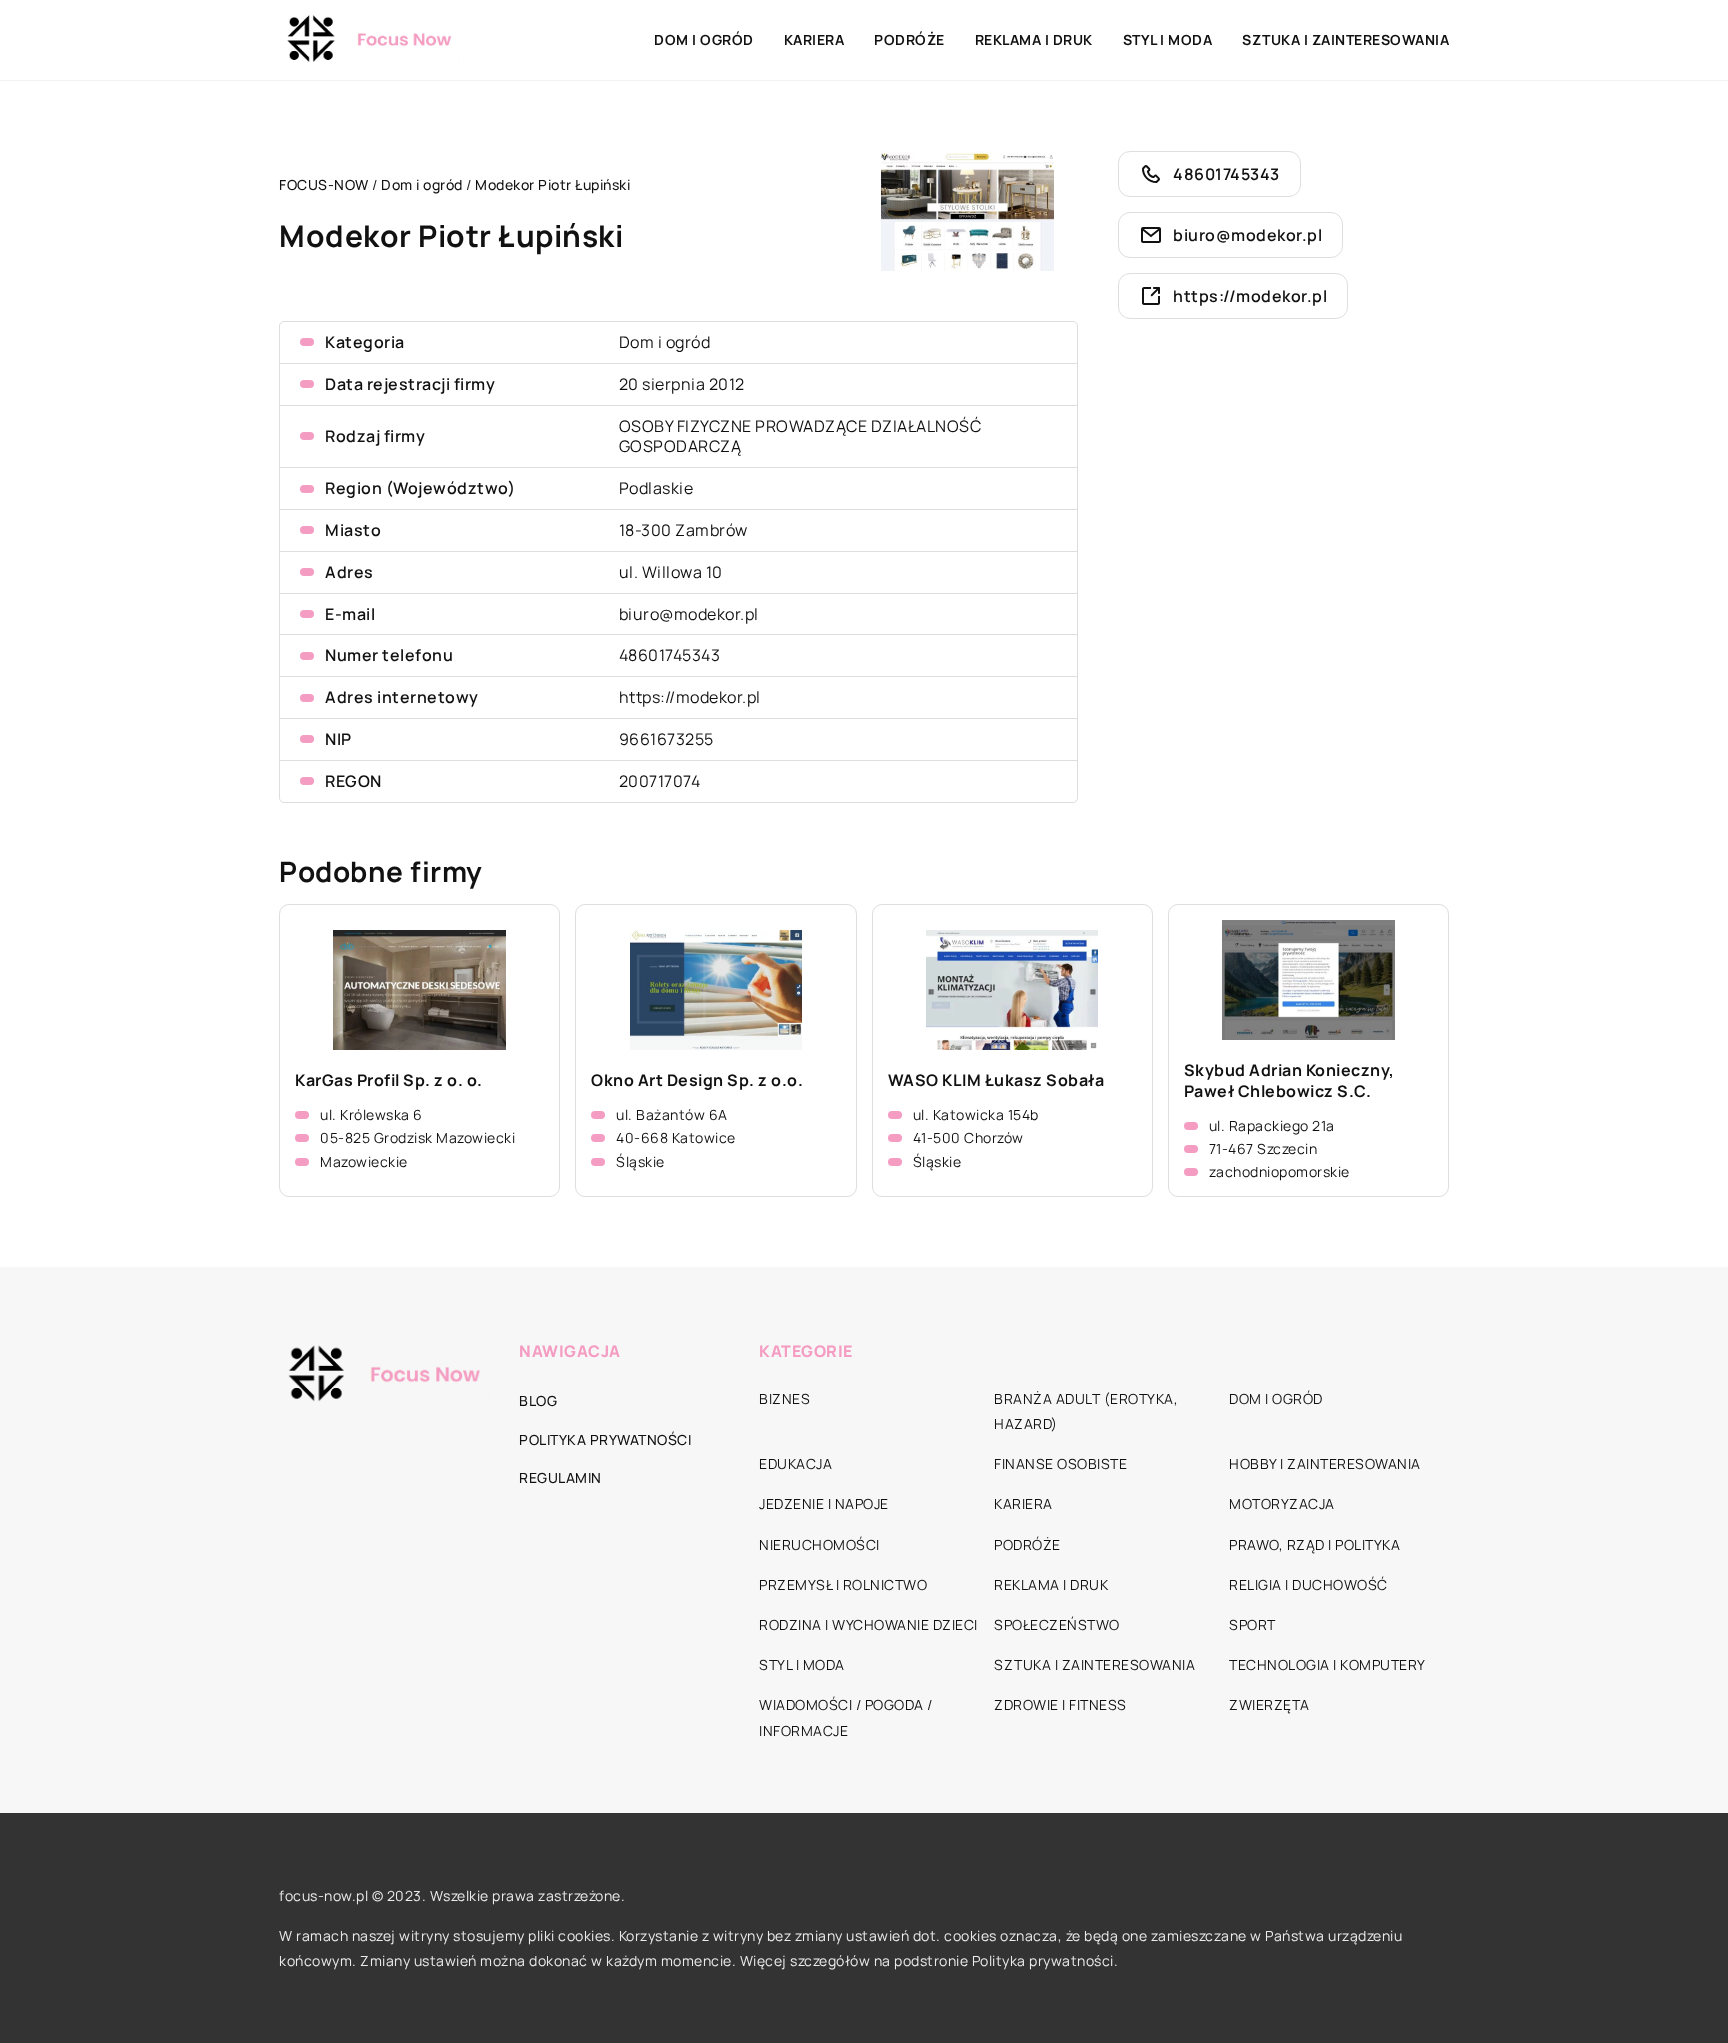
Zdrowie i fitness (1060, 1704)
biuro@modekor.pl (689, 614)
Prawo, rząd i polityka (1314, 1544)
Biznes (784, 1398)
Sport (1252, 1624)
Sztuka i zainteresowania (1345, 39)
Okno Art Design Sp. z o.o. (697, 1080)
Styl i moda (1168, 39)
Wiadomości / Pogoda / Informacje (846, 1717)
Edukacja (795, 1463)
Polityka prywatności (605, 1439)
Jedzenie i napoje (824, 1503)
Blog (538, 1400)
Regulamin (560, 1477)
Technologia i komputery (1327, 1664)
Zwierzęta (1269, 1704)
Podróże (909, 39)
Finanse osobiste (1060, 1463)
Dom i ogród (704, 39)
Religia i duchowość (1308, 1584)
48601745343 (670, 655)
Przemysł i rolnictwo (843, 1584)
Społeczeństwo (1057, 1624)
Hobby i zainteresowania (1325, 1463)
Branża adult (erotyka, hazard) (1086, 1411)
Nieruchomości (819, 1544)
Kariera (814, 39)
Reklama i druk (1034, 39)
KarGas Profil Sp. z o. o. (389, 1080)
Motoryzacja (1282, 1503)
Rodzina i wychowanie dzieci (868, 1624)
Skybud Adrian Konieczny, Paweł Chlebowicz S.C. (1289, 1081)
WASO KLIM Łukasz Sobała (996, 1080)
